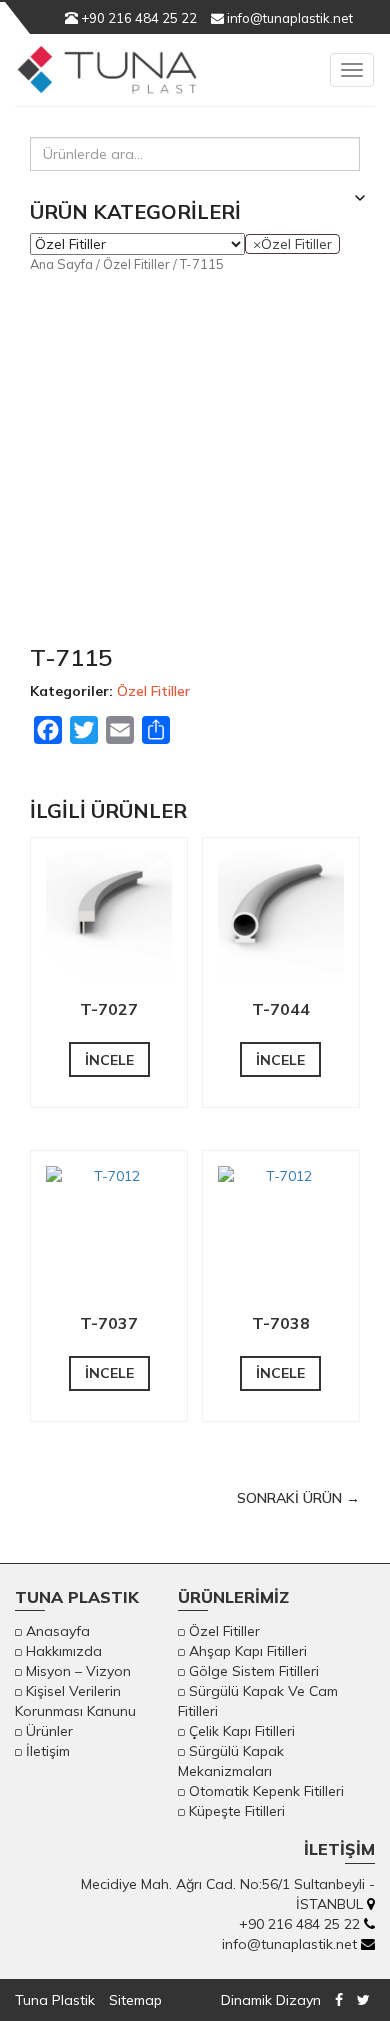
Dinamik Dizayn (271, 2000)
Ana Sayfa (61, 264)
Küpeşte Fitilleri (237, 1811)
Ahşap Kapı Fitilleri (248, 1651)
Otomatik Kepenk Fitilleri (266, 1791)
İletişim (48, 1751)
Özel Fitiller (136, 264)
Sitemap (135, 2000)
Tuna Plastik (55, 2000)
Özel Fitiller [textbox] (292, 244)
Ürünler (49, 1731)
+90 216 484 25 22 (137, 18)
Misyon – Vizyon (78, 1671)
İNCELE (109, 1060)
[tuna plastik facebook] (339, 2000)
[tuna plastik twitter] (363, 2000)
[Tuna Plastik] (107, 80)
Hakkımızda (64, 1651)
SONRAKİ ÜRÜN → (298, 1498)
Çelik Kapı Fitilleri (242, 1731)
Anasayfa (58, 1631)
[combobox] (292, 244)
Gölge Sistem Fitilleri (254, 1671)
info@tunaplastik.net (288, 18)
